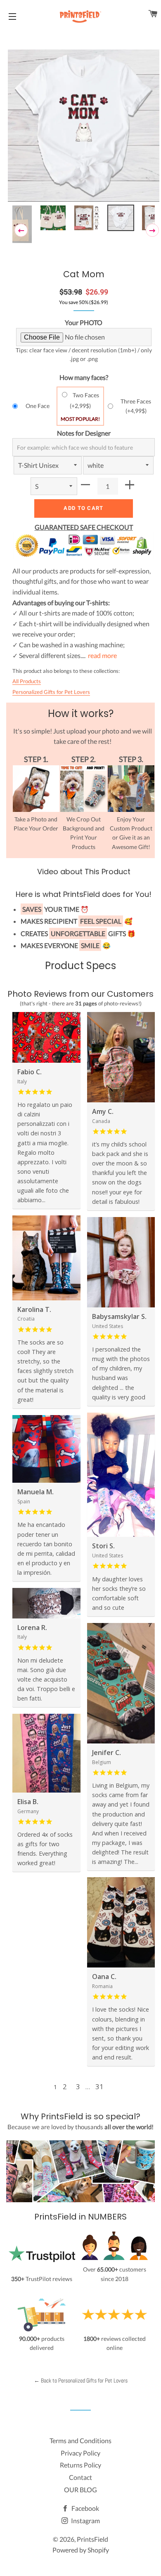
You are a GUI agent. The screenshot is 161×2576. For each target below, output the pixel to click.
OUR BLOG (80, 2490)
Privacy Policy (80, 2453)
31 (99, 2087)
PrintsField (92, 2539)
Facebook (85, 2508)
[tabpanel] (84, 127)
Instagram (85, 2521)
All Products (27, 681)
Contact (80, 2477)
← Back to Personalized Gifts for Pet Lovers (81, 2380)
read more (102, 655)
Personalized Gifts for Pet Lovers (51, 692)
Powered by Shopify (81, 2550)
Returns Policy (80, 2465)
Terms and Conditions (80, 2440)
